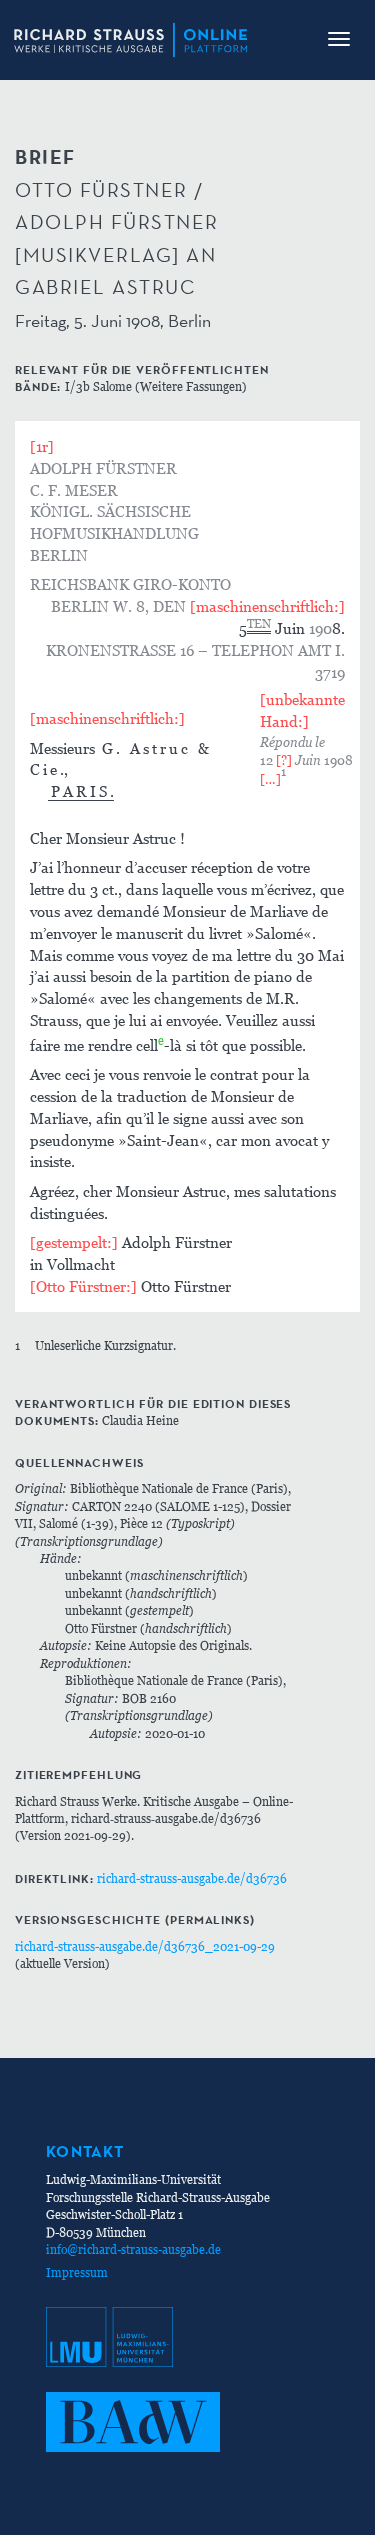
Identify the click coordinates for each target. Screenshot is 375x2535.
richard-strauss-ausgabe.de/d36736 (192, 1878)
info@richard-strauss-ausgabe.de (133, 2249)
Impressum (77, 2272)
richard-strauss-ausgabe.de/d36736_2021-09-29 (145, 1946)
